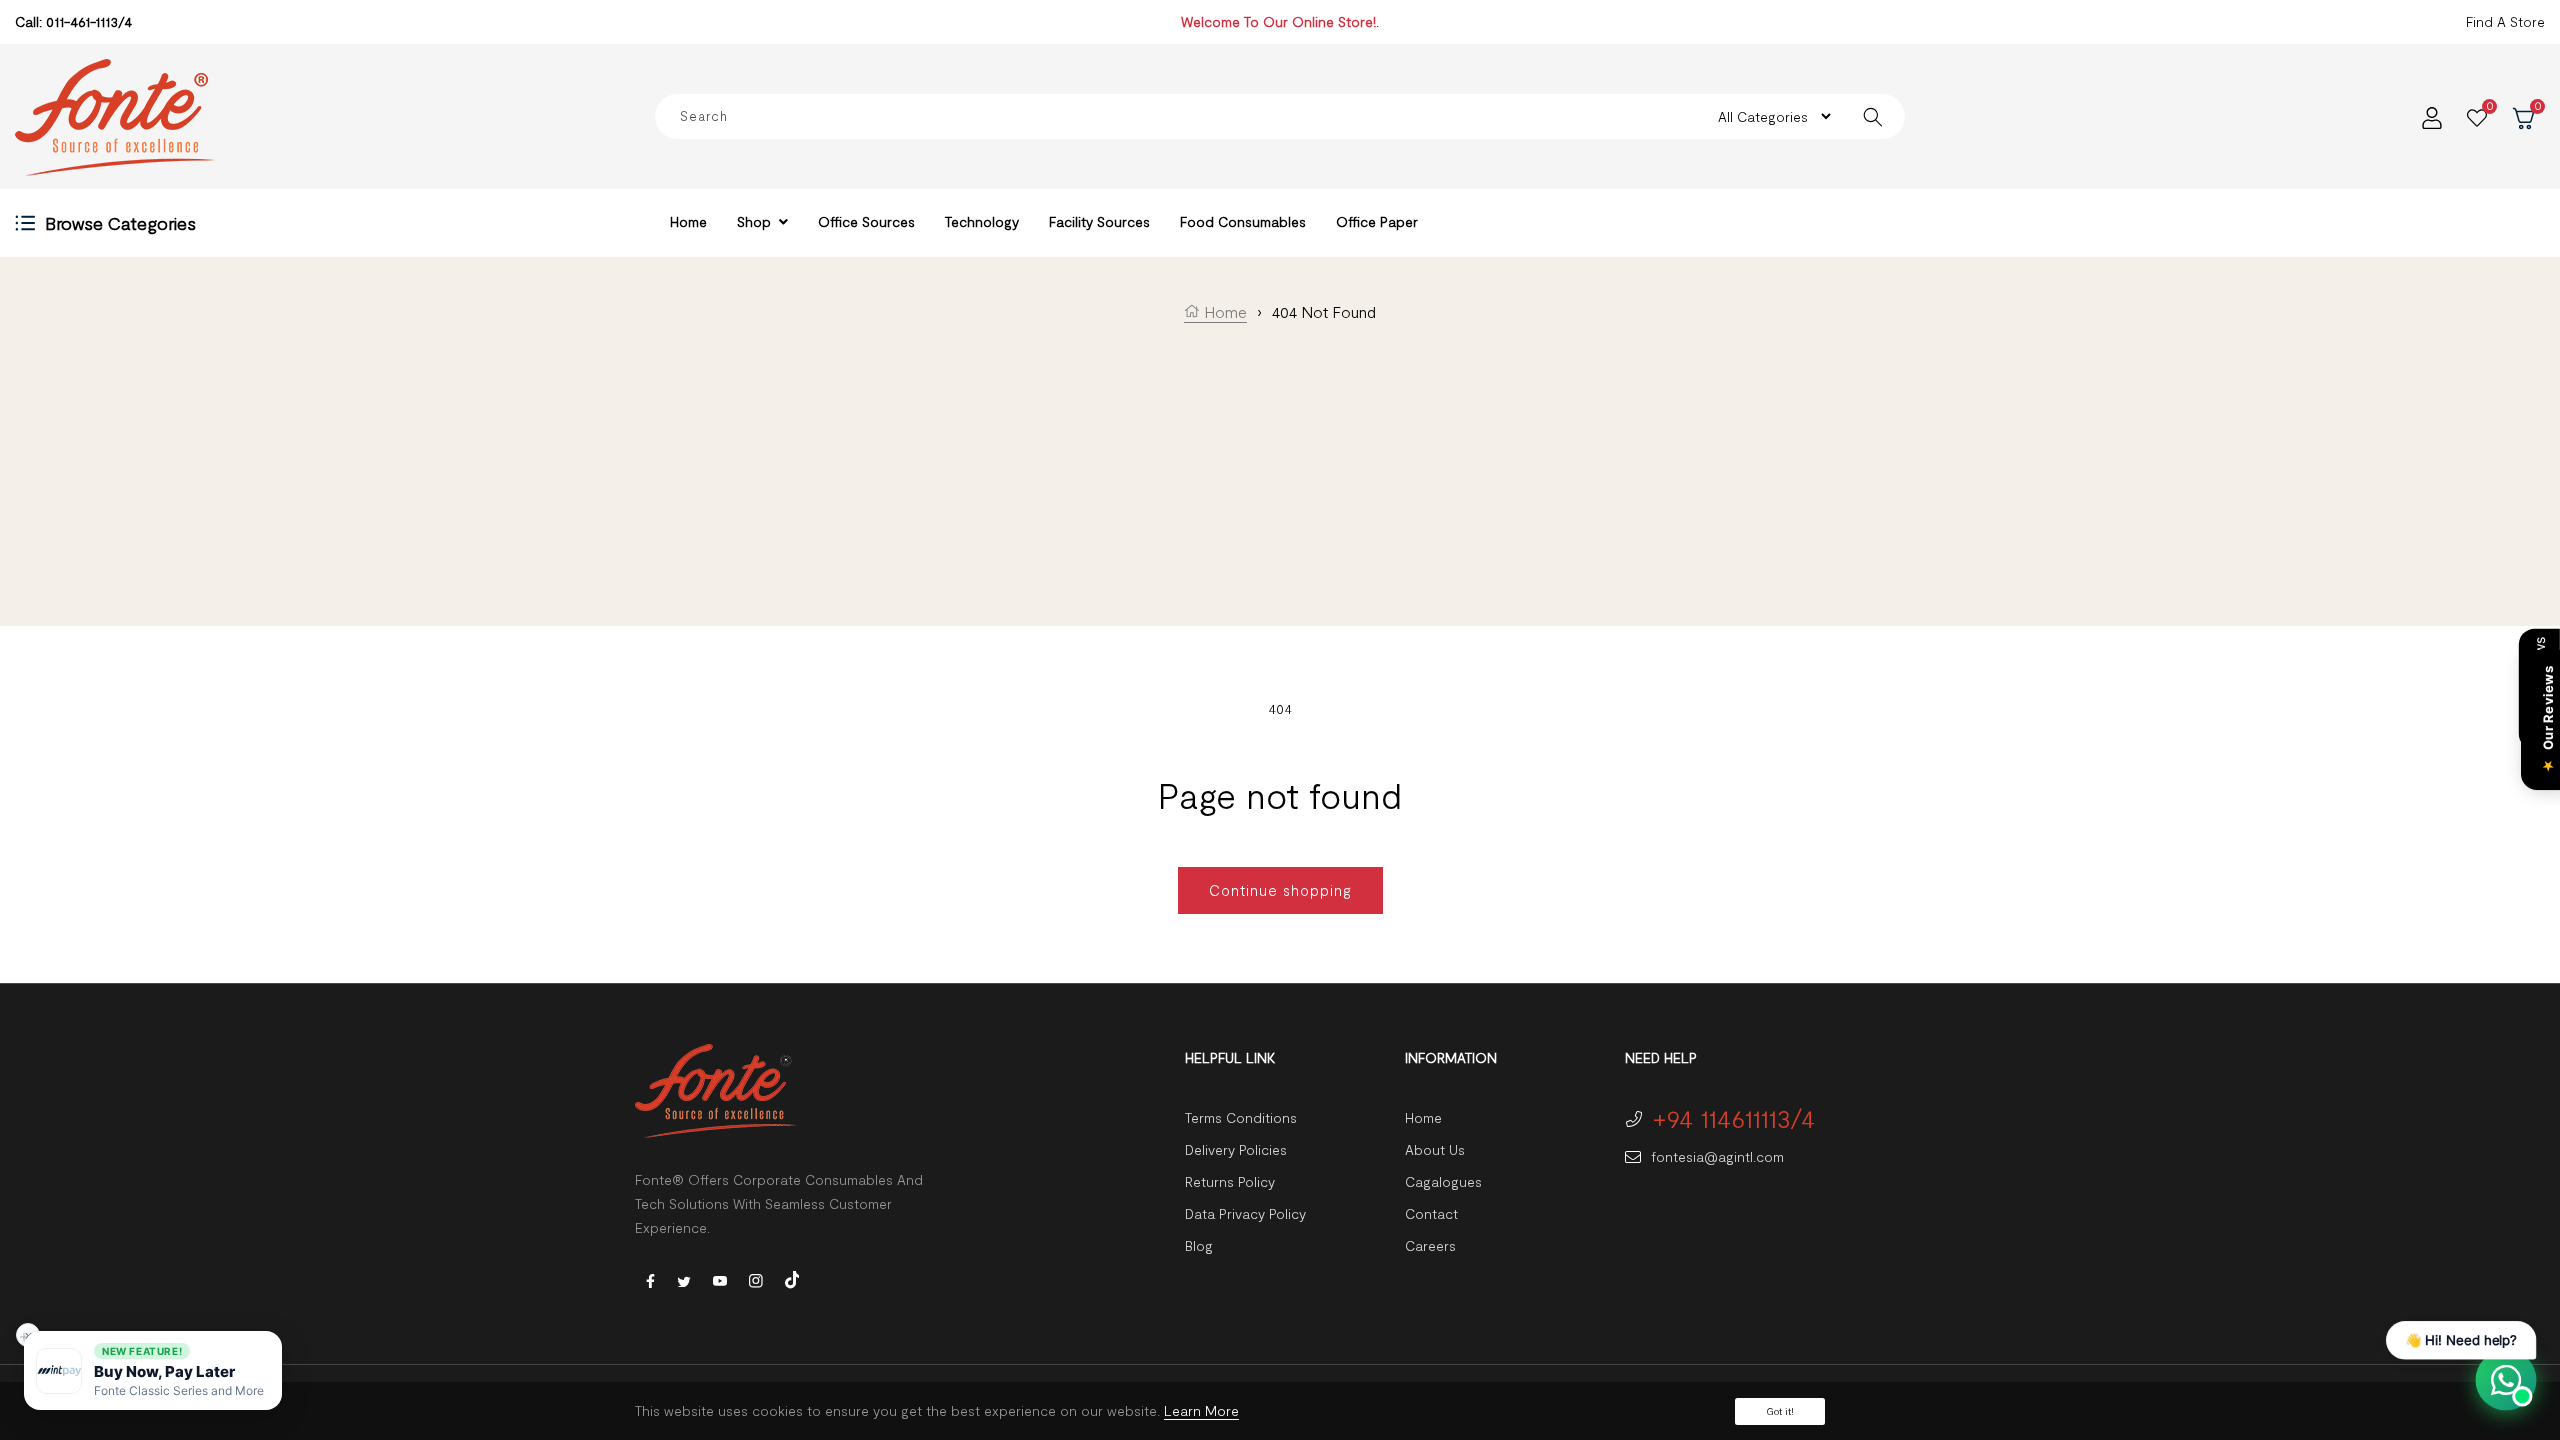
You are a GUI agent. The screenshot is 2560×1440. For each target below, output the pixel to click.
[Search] (1872, 116)
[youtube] (720, 1279)
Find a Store (2505, 21)
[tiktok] (792, 1277)
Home (1223, 311)
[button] (153, 1370)
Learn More (1201, 1410)
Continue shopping (1280, 890)
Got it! (1780, 1411)
